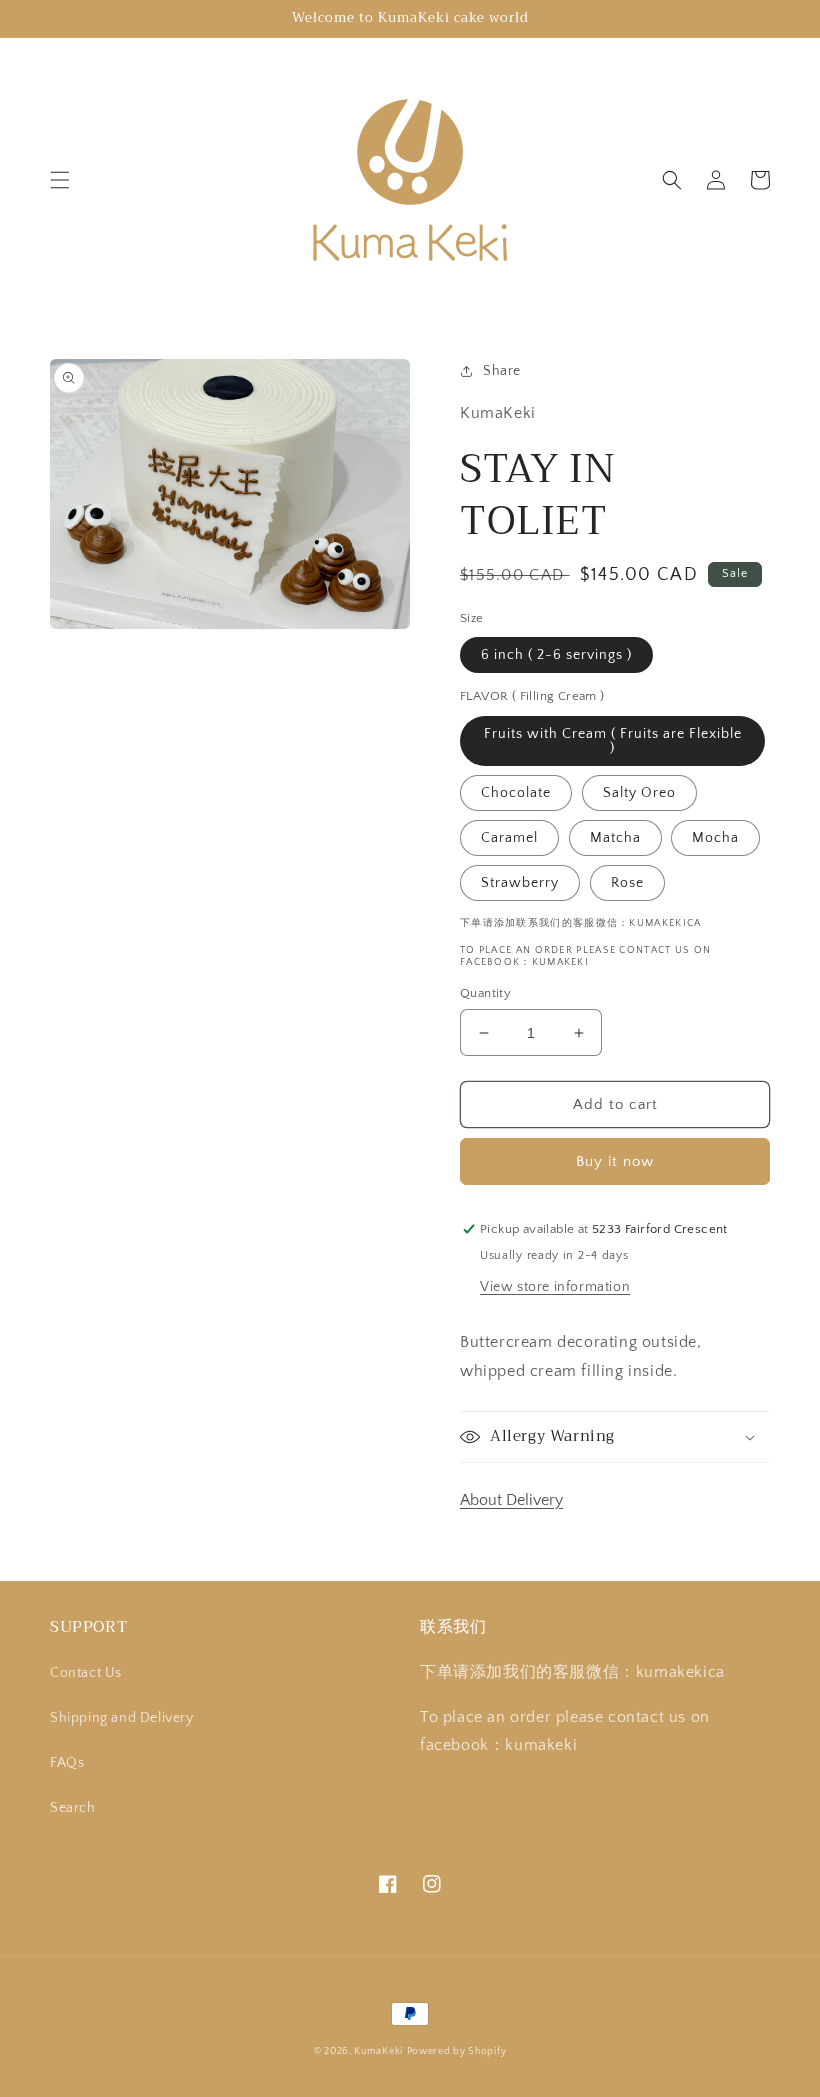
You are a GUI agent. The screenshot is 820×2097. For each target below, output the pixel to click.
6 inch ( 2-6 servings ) (556, 655)
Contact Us (86, 1673)
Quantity (485, 993)
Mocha (715, 838)
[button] (60, 180)
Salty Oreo (639, 793)
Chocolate (516, 793)
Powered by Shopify (457, 2051)
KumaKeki (378, 2051)
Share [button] (502, 371)
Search (73, 1808)
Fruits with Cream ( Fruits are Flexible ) (613, 741)
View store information (555, 1287)
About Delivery (511, 1500)
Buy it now (615, 1161)
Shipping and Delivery (122, 1718)
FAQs (67, 1763)
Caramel (509, 838)
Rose (627, 883)
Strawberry (520, 883)
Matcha (615, 838)
